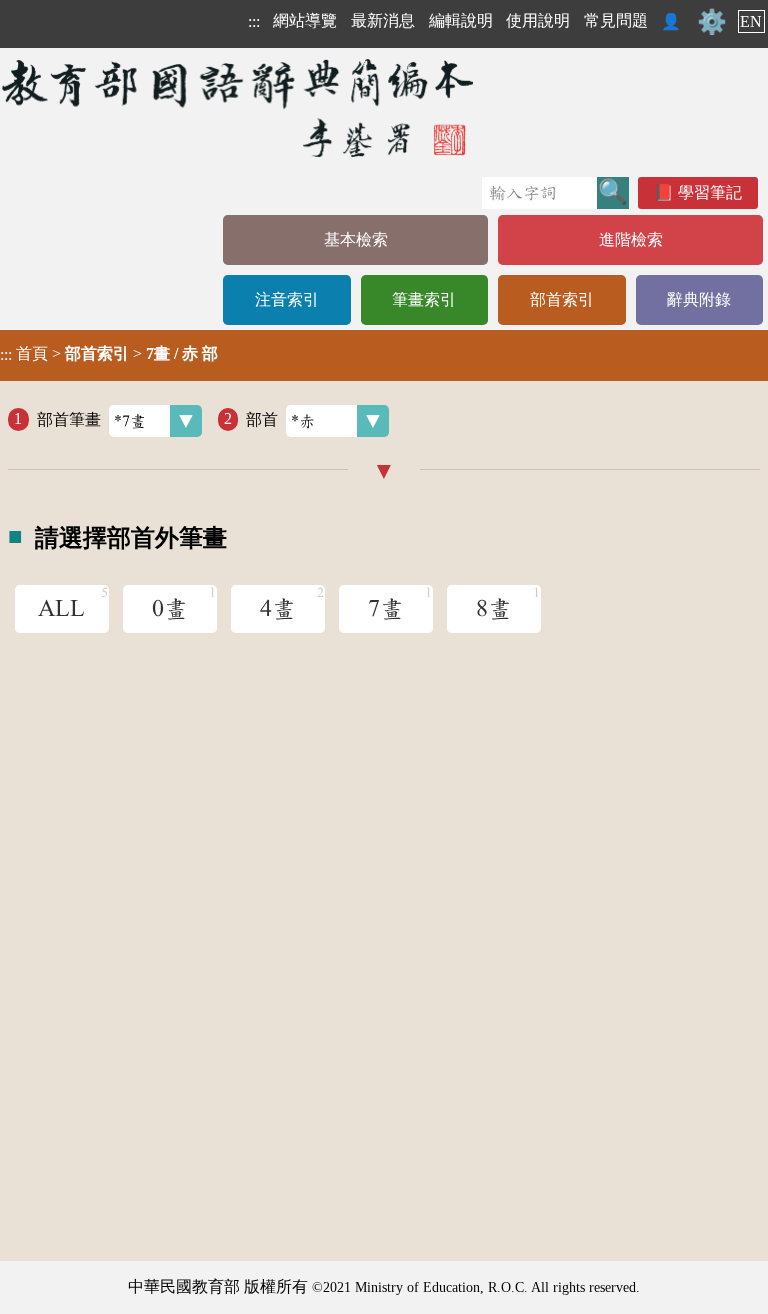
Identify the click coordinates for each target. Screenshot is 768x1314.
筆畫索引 (424, 299)
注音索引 (287, 299)
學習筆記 (710, 192)
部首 (262, 418)
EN (751, 21)
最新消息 (383, 20)
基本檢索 (356, 239)
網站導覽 (305, 20)
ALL (61, 609)
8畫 (494, 609)
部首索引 (562, 299)
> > (109, 354)
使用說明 (538, 20)
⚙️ (712, 22)
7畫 (386, 609)
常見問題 (616, 20)
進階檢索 (631, 239)
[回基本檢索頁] (239, 107)
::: (254, 21)
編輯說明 (461, 20)
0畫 (170, 609)
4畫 (278, 609)
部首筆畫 (69, 418)
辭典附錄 (699, 299)
